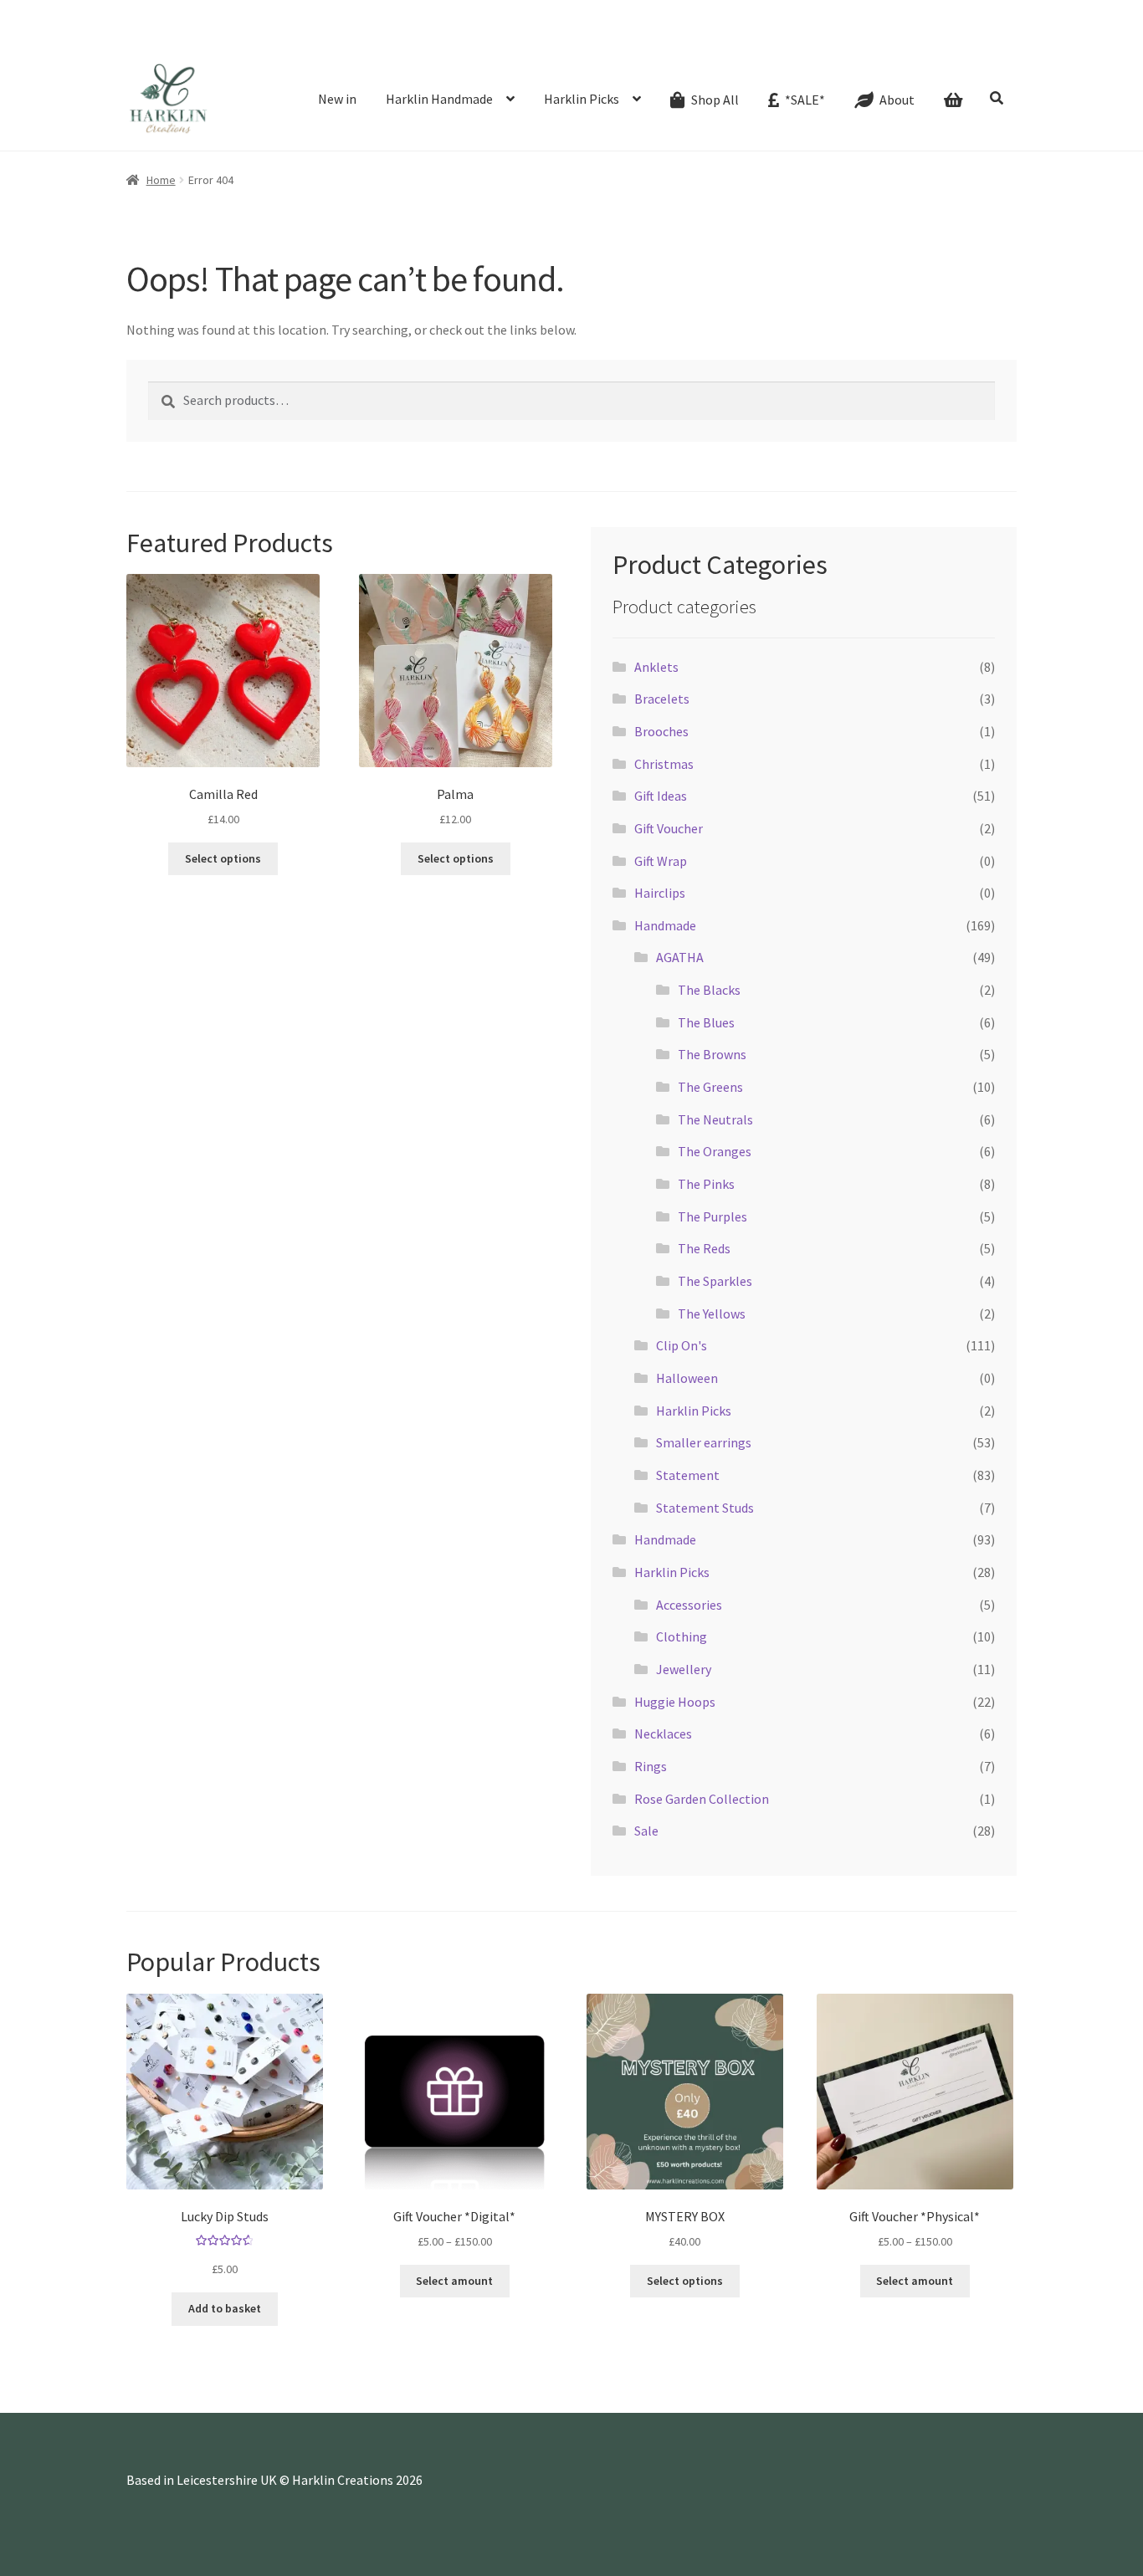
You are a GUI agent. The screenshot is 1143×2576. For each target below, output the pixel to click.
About (377, 37)
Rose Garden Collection (702, 1799)
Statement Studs (705, 1508)
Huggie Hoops (675, 1702)
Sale (646, 1831)
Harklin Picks (582, 99)
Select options (685, 2281)
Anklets (656, 667)
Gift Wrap (661, 861)
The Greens (710, 1087)
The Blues (706, 1022)
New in (337, 99)
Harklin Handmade (439, 99)
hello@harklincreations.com (337, 13)
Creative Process (449, 37)
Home (161, 180)
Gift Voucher (669, 828)
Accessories (689, 1605)
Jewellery (684, 1669)
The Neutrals (715, 1119)
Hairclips (660, 893)
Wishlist (665, 37)
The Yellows (712, 1314)
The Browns (712, 1054)
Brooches (661, 731)
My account (727, 37)
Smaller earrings (704, 1442)
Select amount (454, 2281)
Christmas (664, 764)
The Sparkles (715, 1281)
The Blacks (709, 990)
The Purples (712, 1216)
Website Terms (807, 37)
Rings (651, 1766)
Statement (688, 1475)
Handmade (665, 925)
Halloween (687, 1378)
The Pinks (706, 1184)
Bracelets (662, 699)
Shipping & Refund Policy (569, 37)
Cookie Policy (893, 37)
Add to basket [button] (225, 2308)
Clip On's (682, 1345)
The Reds (704, 1248)
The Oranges (715, 1151)
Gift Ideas (661, 796)
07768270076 (188, 13)
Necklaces (663, 1734)
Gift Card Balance (305, 37)
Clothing (682, 1636)
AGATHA (680, 957)
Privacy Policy (976, 37)
